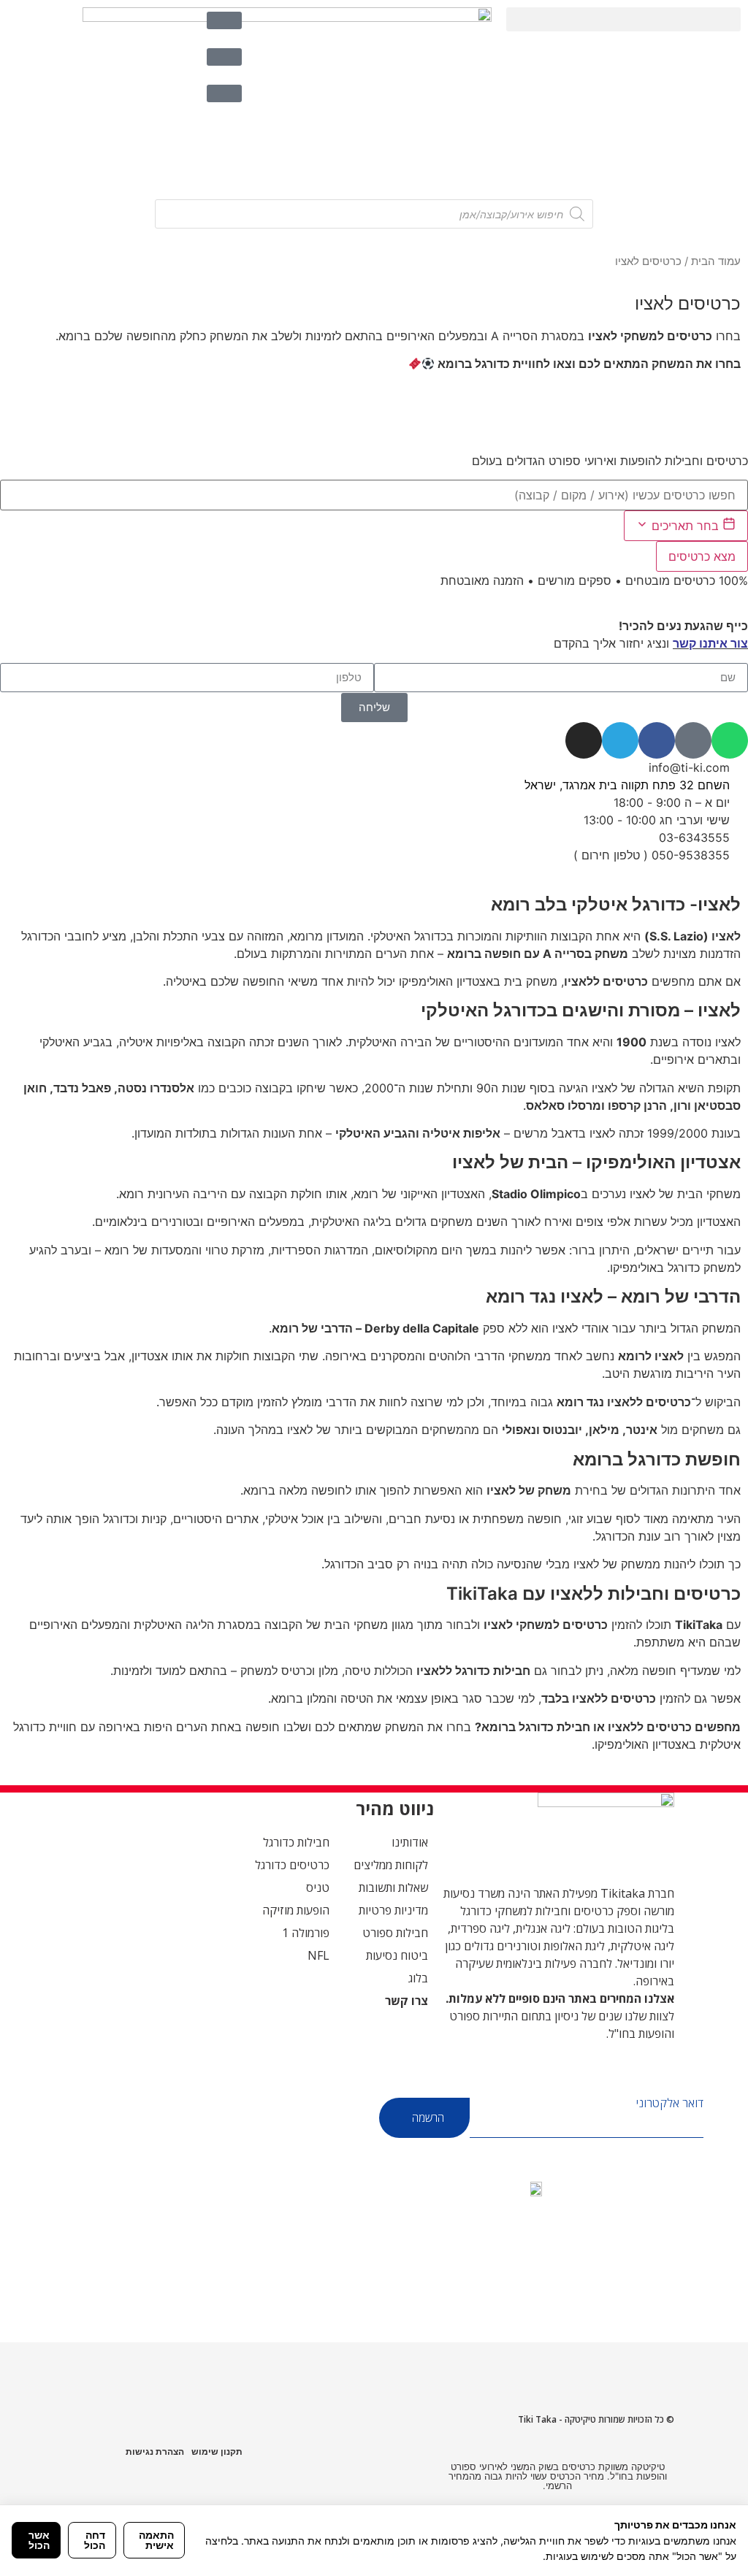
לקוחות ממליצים (391, 1865)
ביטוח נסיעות (397, 1955)
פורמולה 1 (306, 1933)
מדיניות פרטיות (393, 1910)
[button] (623, 19)
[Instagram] (584, 740)
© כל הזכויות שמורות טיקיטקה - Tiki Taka (596, 2419)
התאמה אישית (156, 2540)
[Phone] (693, 740)
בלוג (418, 1978)
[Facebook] (657, 740)
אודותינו (410, 1842)
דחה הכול (95, 2540)
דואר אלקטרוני (670, 2103)
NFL (318, 1955)
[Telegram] (620, 740)
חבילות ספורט (395, 1933)
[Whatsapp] (730, 740)
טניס (318, 1887)
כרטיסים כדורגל (292, 1865)
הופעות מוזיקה (296, 1910)
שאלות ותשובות (393, 1887)
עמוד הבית (716, 261)
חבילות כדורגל (296, 1842)
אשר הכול (39, 2540)
